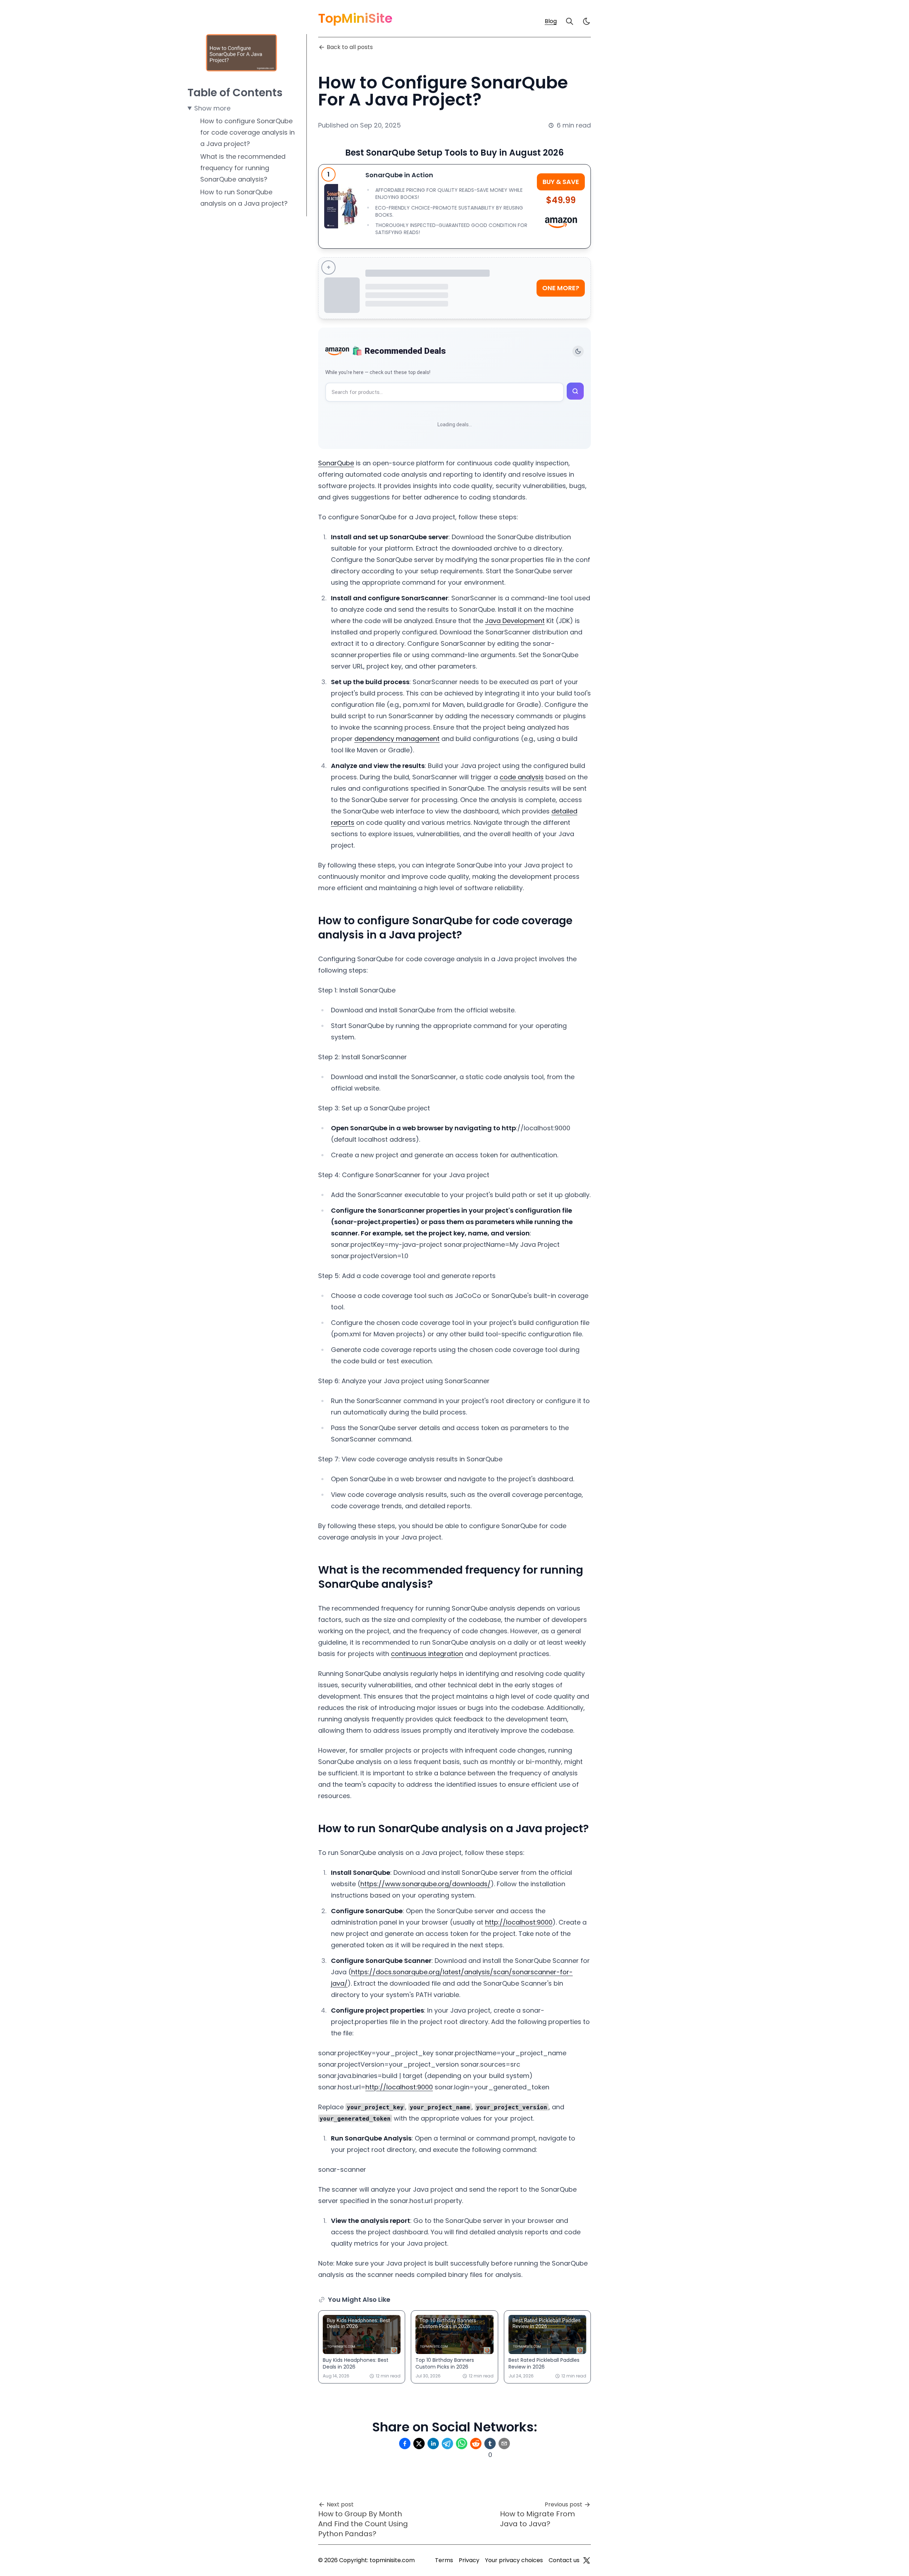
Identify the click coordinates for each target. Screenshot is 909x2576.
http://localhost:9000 (519, 1922)
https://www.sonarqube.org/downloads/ (426, 1884)
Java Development (515, 621)
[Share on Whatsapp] (462, 2444)
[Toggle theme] (578, 351)
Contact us (564, 2560)
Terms (444, 2560)
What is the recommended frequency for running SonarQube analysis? (243, 168)
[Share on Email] (504, 2444)
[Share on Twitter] (419, 2444)
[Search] (570, 21)
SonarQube (336, 463)
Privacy (469, 2560)
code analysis (522, 777)
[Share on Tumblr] (490, 2444)
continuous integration (427, 1654)
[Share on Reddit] (476, 2444)
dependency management (397, 739)
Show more (212, 108)
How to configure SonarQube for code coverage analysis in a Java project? (247, 132)
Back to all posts (350, 47)
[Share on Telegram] (447, 2444)
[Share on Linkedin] (433, 2444)
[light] (587, 21)
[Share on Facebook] (405, 2444)
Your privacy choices (514, 2560)
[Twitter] (587, 2560)
